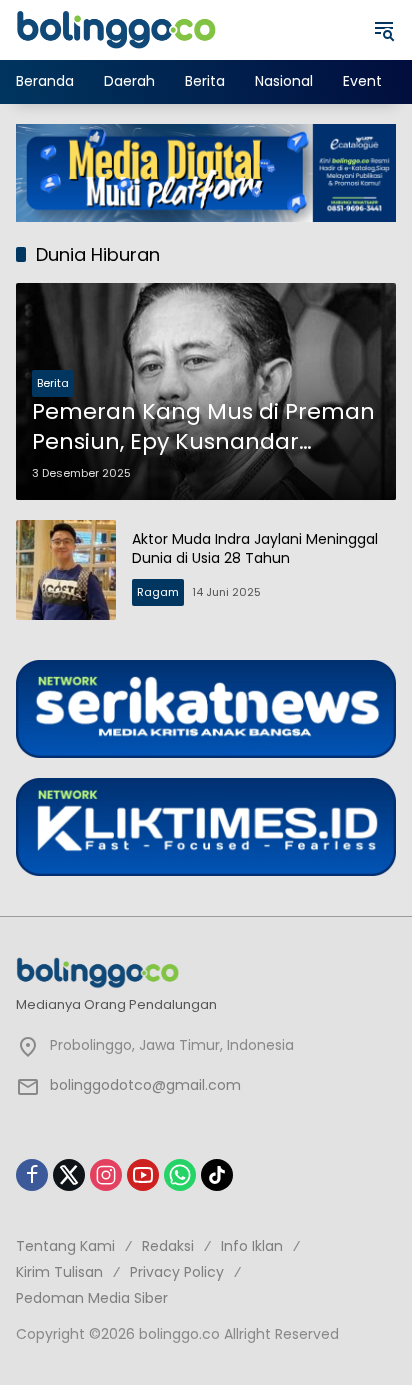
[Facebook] (32, 1175)
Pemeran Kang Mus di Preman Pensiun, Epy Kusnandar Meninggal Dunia (203, 428)
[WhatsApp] (180, 1175)
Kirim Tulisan (59, 1272)
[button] (384, 30)
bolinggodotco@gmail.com (145, 1085)
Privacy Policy (177, 1272)
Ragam (158, 592)
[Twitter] (69, 1175)
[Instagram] (106, 1175)
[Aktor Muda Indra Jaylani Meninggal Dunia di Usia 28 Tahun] (66, 570)
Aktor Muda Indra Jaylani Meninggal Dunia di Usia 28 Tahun (255, 549)
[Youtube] (143, 1175)
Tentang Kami (65, 1246)
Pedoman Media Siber (92, 1298)
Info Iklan (252, 1246)
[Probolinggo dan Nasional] (116, 29)
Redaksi (168, 1246)
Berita (53, 383)
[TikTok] (217, 1175)
